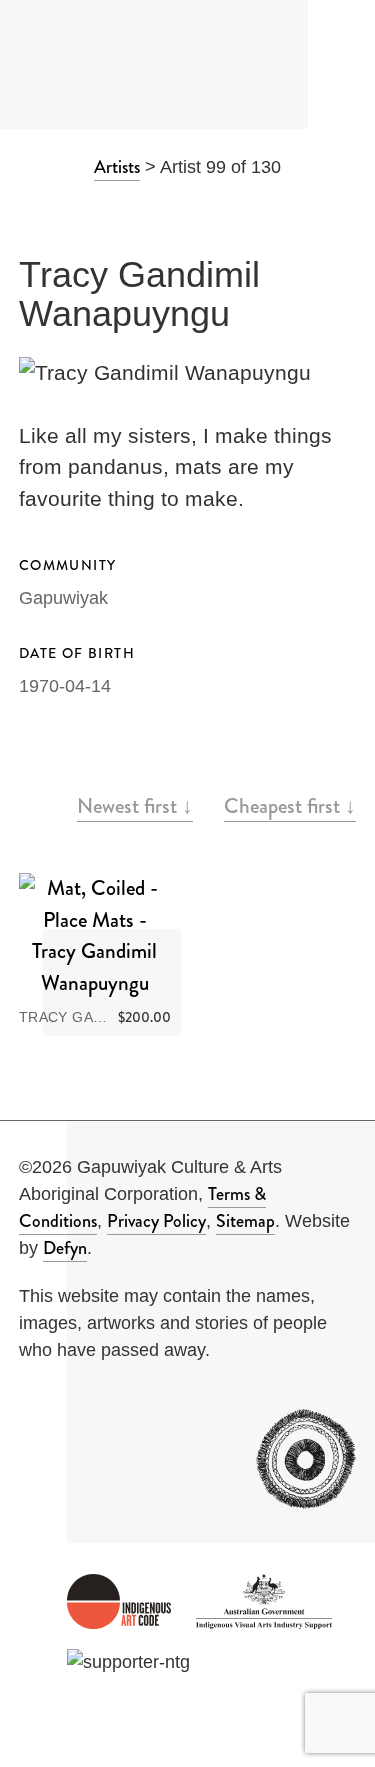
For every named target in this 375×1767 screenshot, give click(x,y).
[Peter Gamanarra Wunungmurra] (223, 216)
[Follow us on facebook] (34, 1407)
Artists (117, 167)
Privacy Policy (156, 1221)
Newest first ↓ (135, 806)
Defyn (65, 1248)
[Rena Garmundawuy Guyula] (152, 216)
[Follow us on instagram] (91, 1407)
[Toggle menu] (342, 65)
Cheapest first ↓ (290, 806)
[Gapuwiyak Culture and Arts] (123, 65)
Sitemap (245, 1221)
